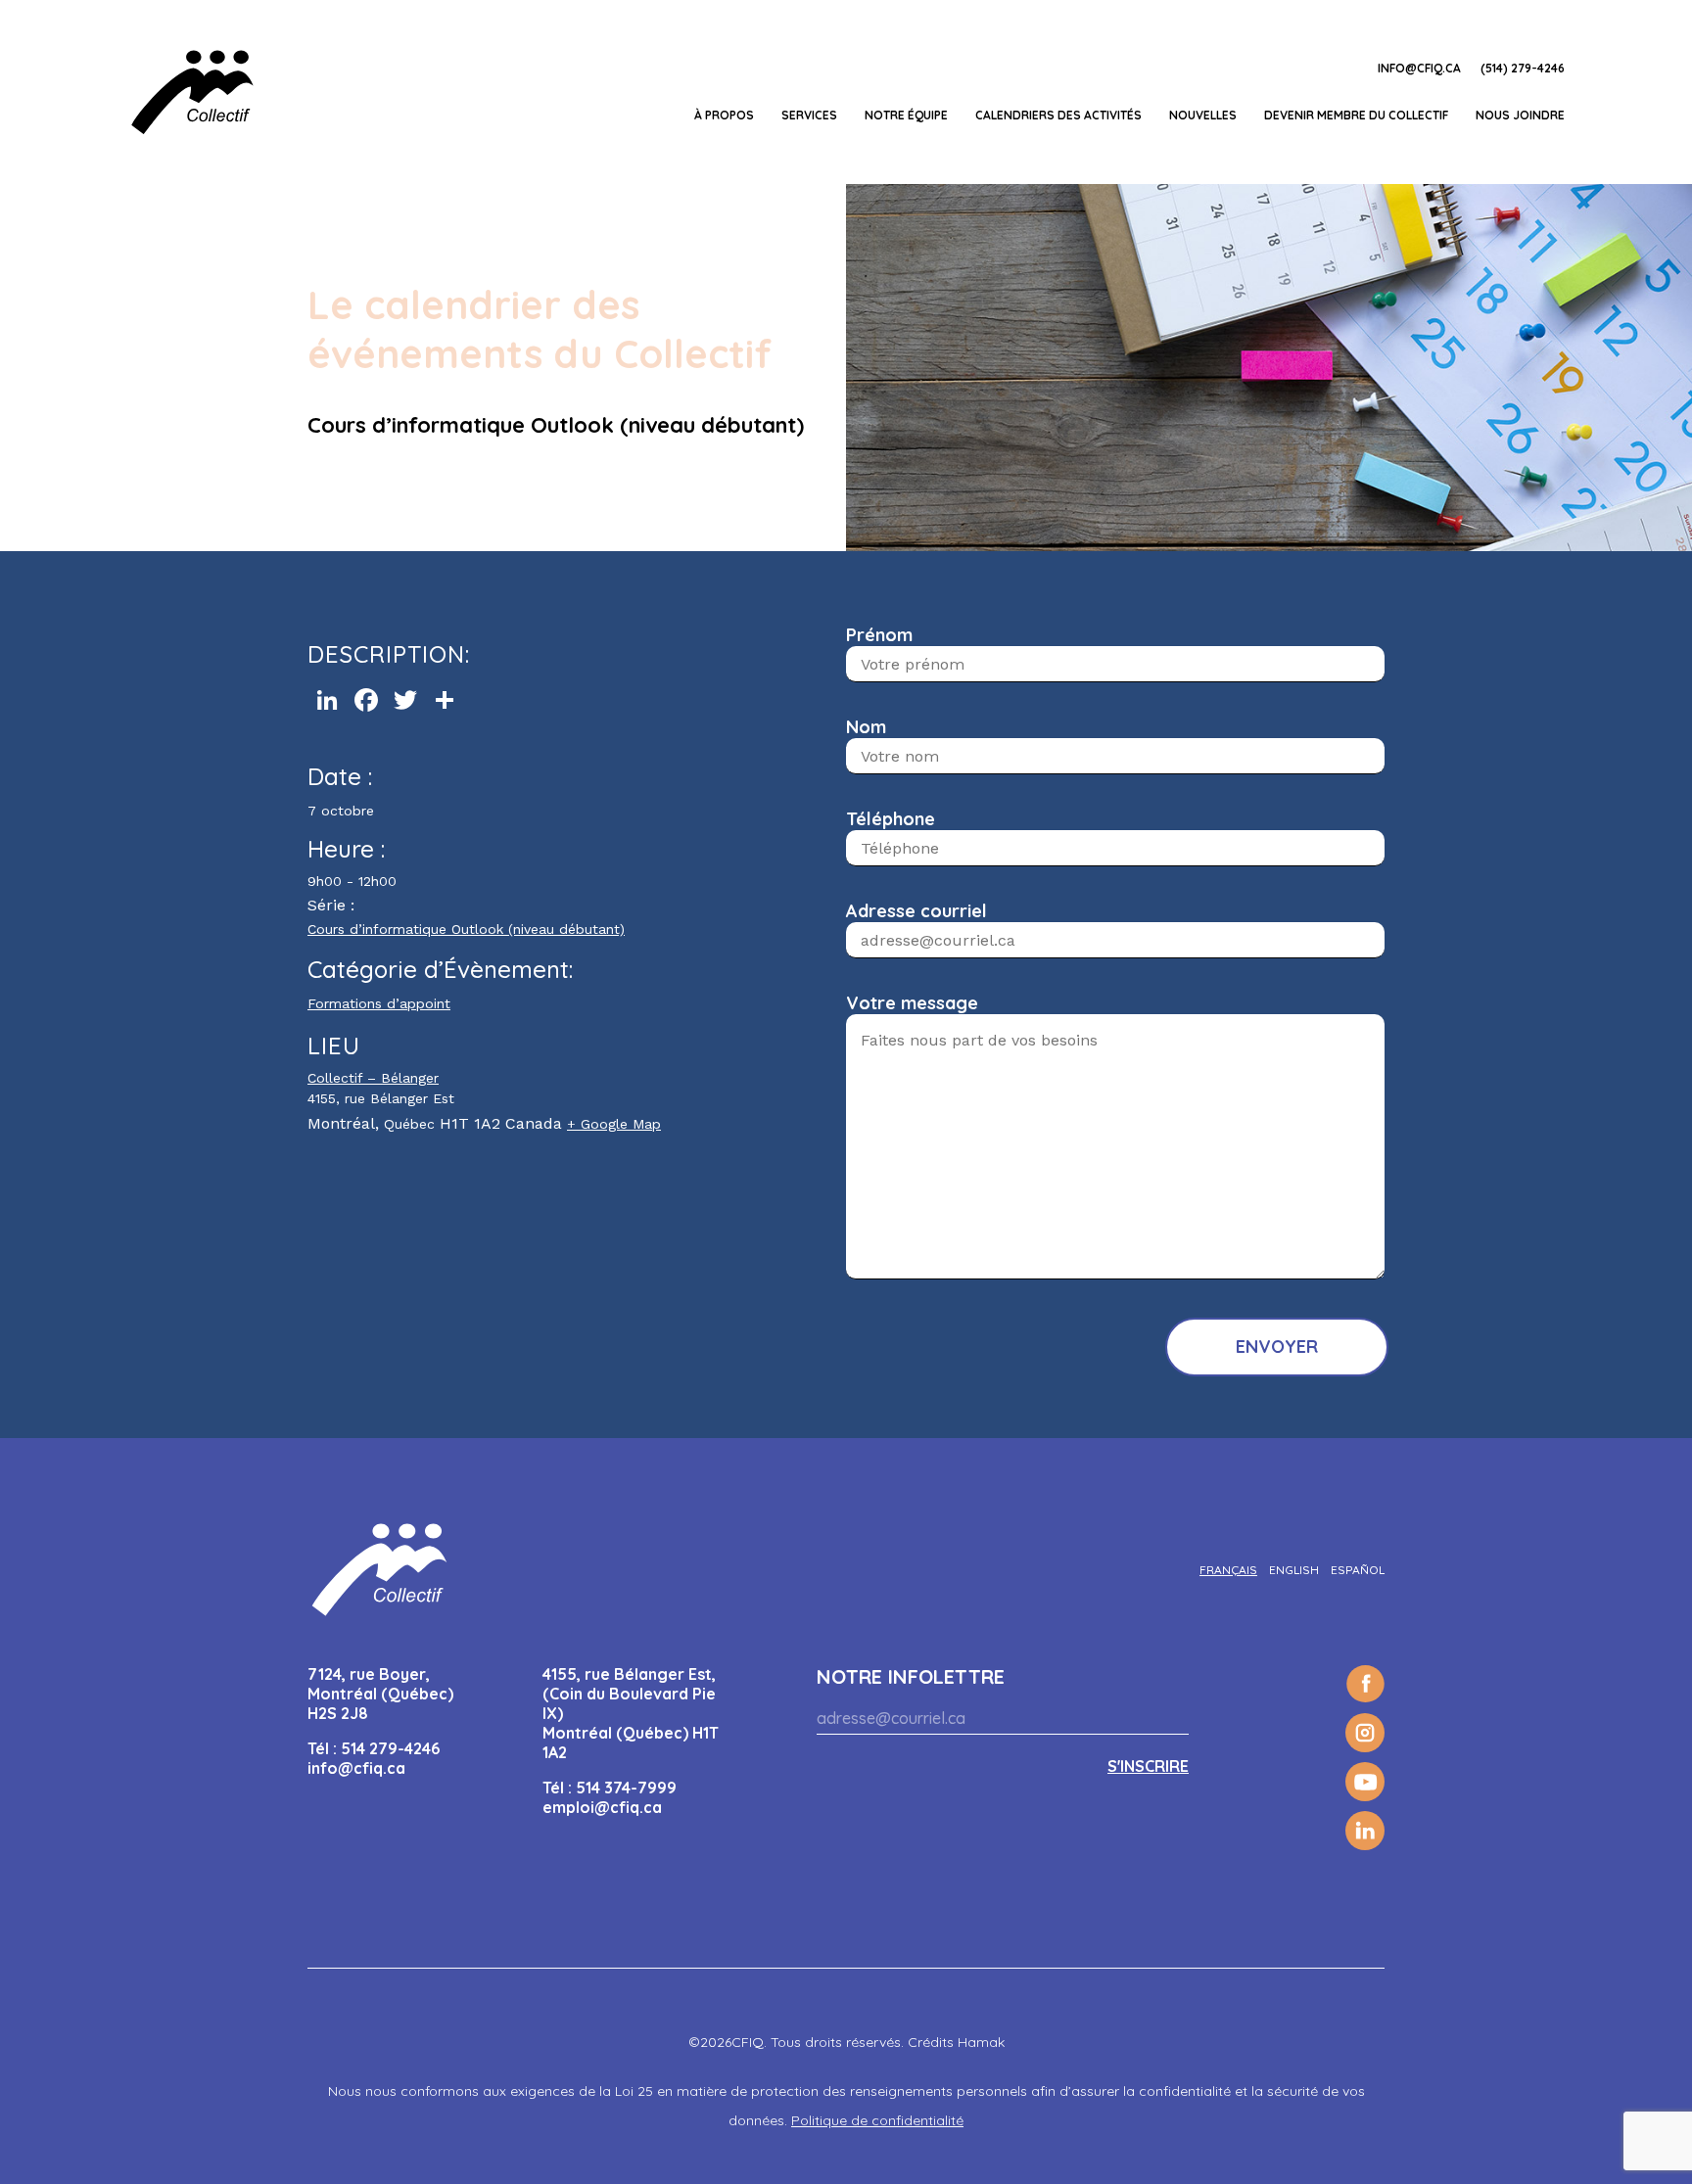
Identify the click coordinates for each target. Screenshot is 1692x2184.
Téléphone (891, 819)
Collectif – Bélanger (373, 1078)
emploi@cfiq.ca (602, 1807)
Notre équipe (906, 115)
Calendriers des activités (1058, 115)
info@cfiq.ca (1419, 68)
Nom (866, 727)
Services (809, 115)
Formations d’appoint (379, 1003)
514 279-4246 (390, 1748)
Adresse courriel (916, 911)
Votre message (912, 1003)
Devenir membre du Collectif (1356, 115)
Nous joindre (1520, 115)
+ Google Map (614, 1124)
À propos (724, 115)
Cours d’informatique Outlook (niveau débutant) (466, 929)
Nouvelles (1203, 115)
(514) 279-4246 (1523, 68)
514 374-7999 (626, 1788)
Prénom (879, 635)
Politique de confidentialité (877, 2120)
